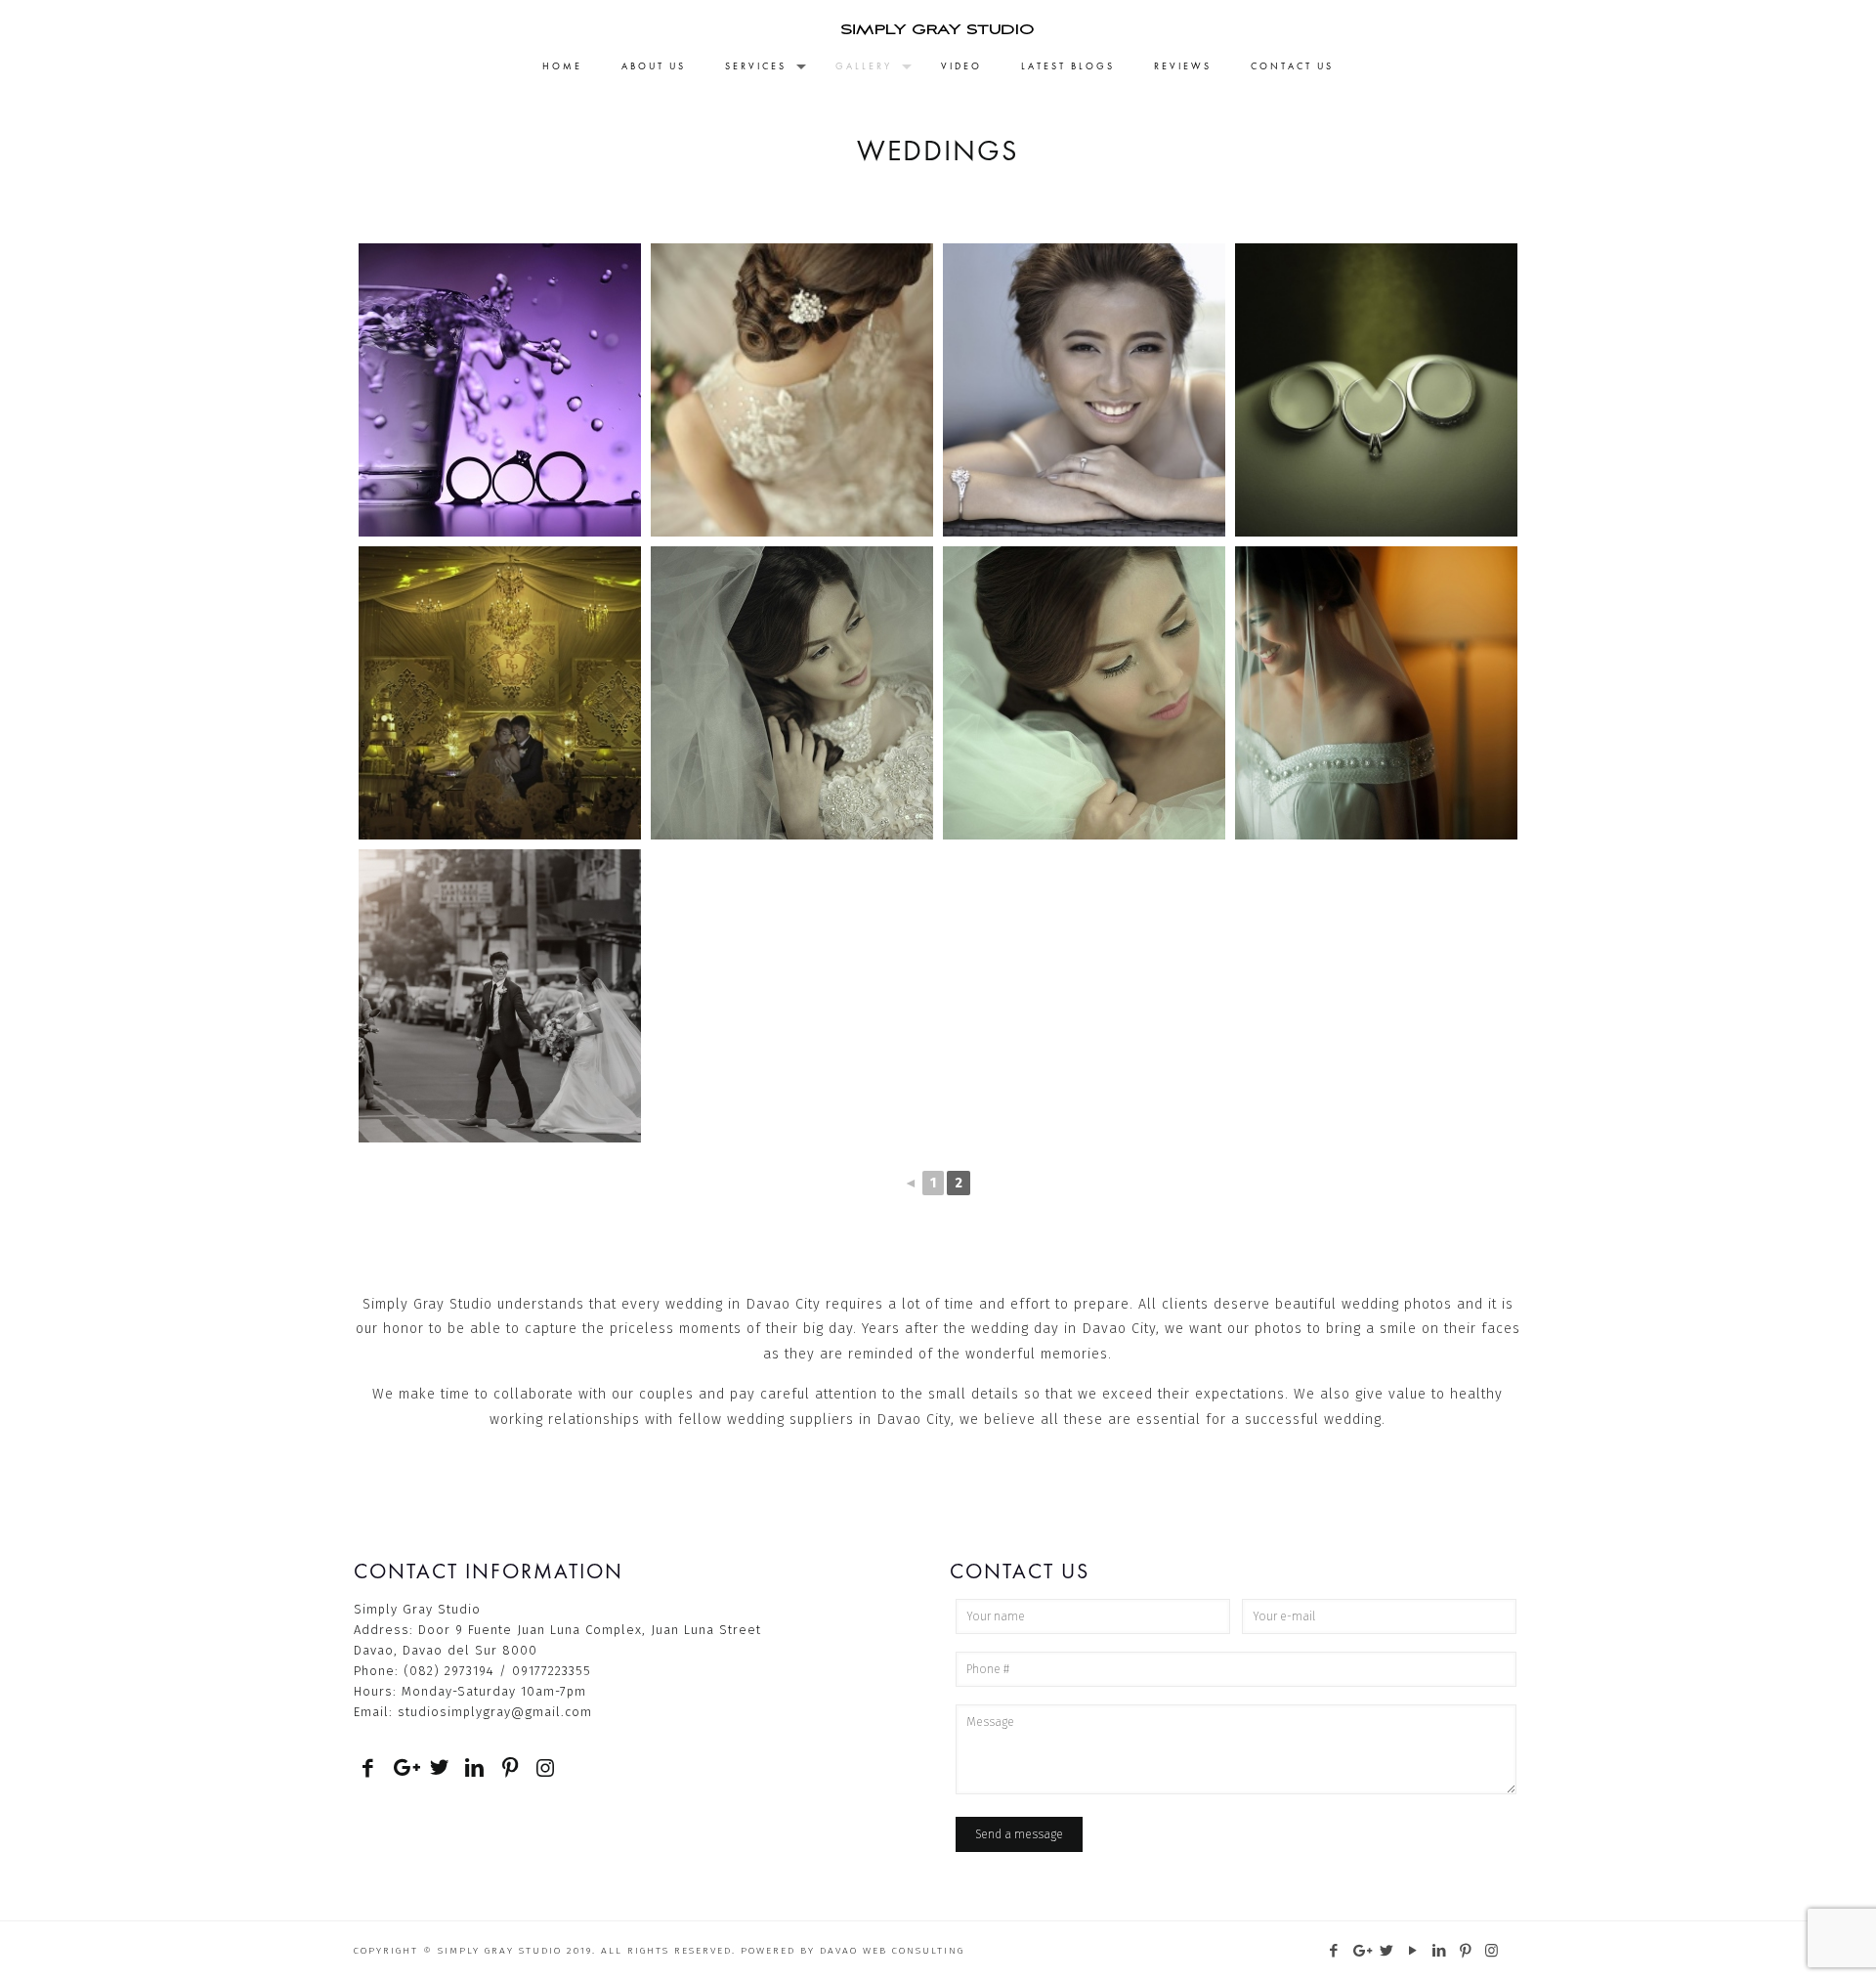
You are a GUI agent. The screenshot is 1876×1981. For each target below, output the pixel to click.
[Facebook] (1334, 1951)
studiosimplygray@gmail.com (495, 1712)
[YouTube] (1413, 1951)
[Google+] (1361, 1951)
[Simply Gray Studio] (938, 24)
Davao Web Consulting (892, 1951)
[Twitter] (1387, 1951)
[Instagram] (1492, 1951)
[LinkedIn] (1440, 1951)
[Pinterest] (1466, 1951)
